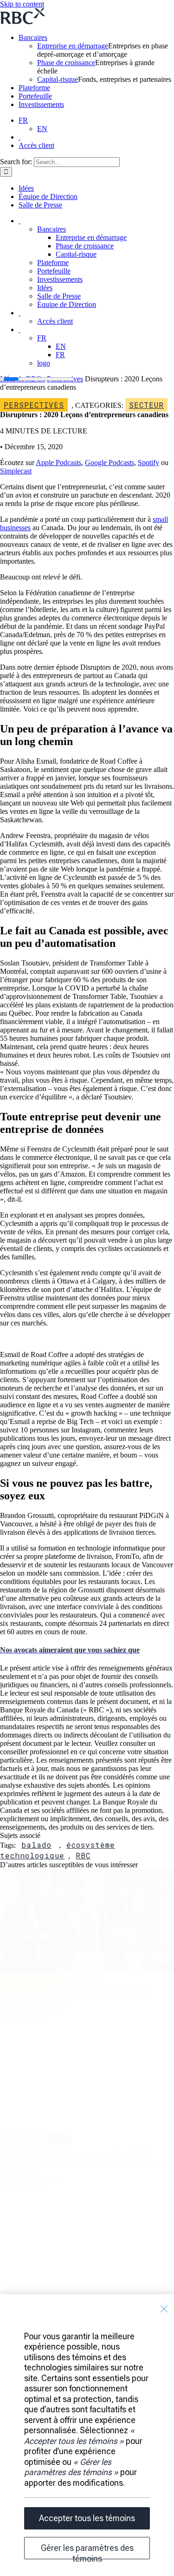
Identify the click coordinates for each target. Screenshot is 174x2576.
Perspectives (34, 405)
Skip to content (22, 4)
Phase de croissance (66, 63)
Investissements (41, 104)
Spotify (148, 463)
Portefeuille (35, 96)
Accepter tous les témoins (87, 2518)
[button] (70, 1650)
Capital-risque (58, 79)
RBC (83, 1855)
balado (36, 1845)
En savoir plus (21, 2018)
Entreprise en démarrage (73, 46)
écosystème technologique (58, 1850)
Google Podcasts (110, 463)
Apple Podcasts (58, 463)
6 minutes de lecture (30, 2009)
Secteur (146, 405)
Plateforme (34, 88)
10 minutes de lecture (32, 2180)
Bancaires (33, 37)
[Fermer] (164, 2309)
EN (42, 129)
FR (23, 120)
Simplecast (16, 471)
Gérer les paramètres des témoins (87, 2551)
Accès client (36, 145)
